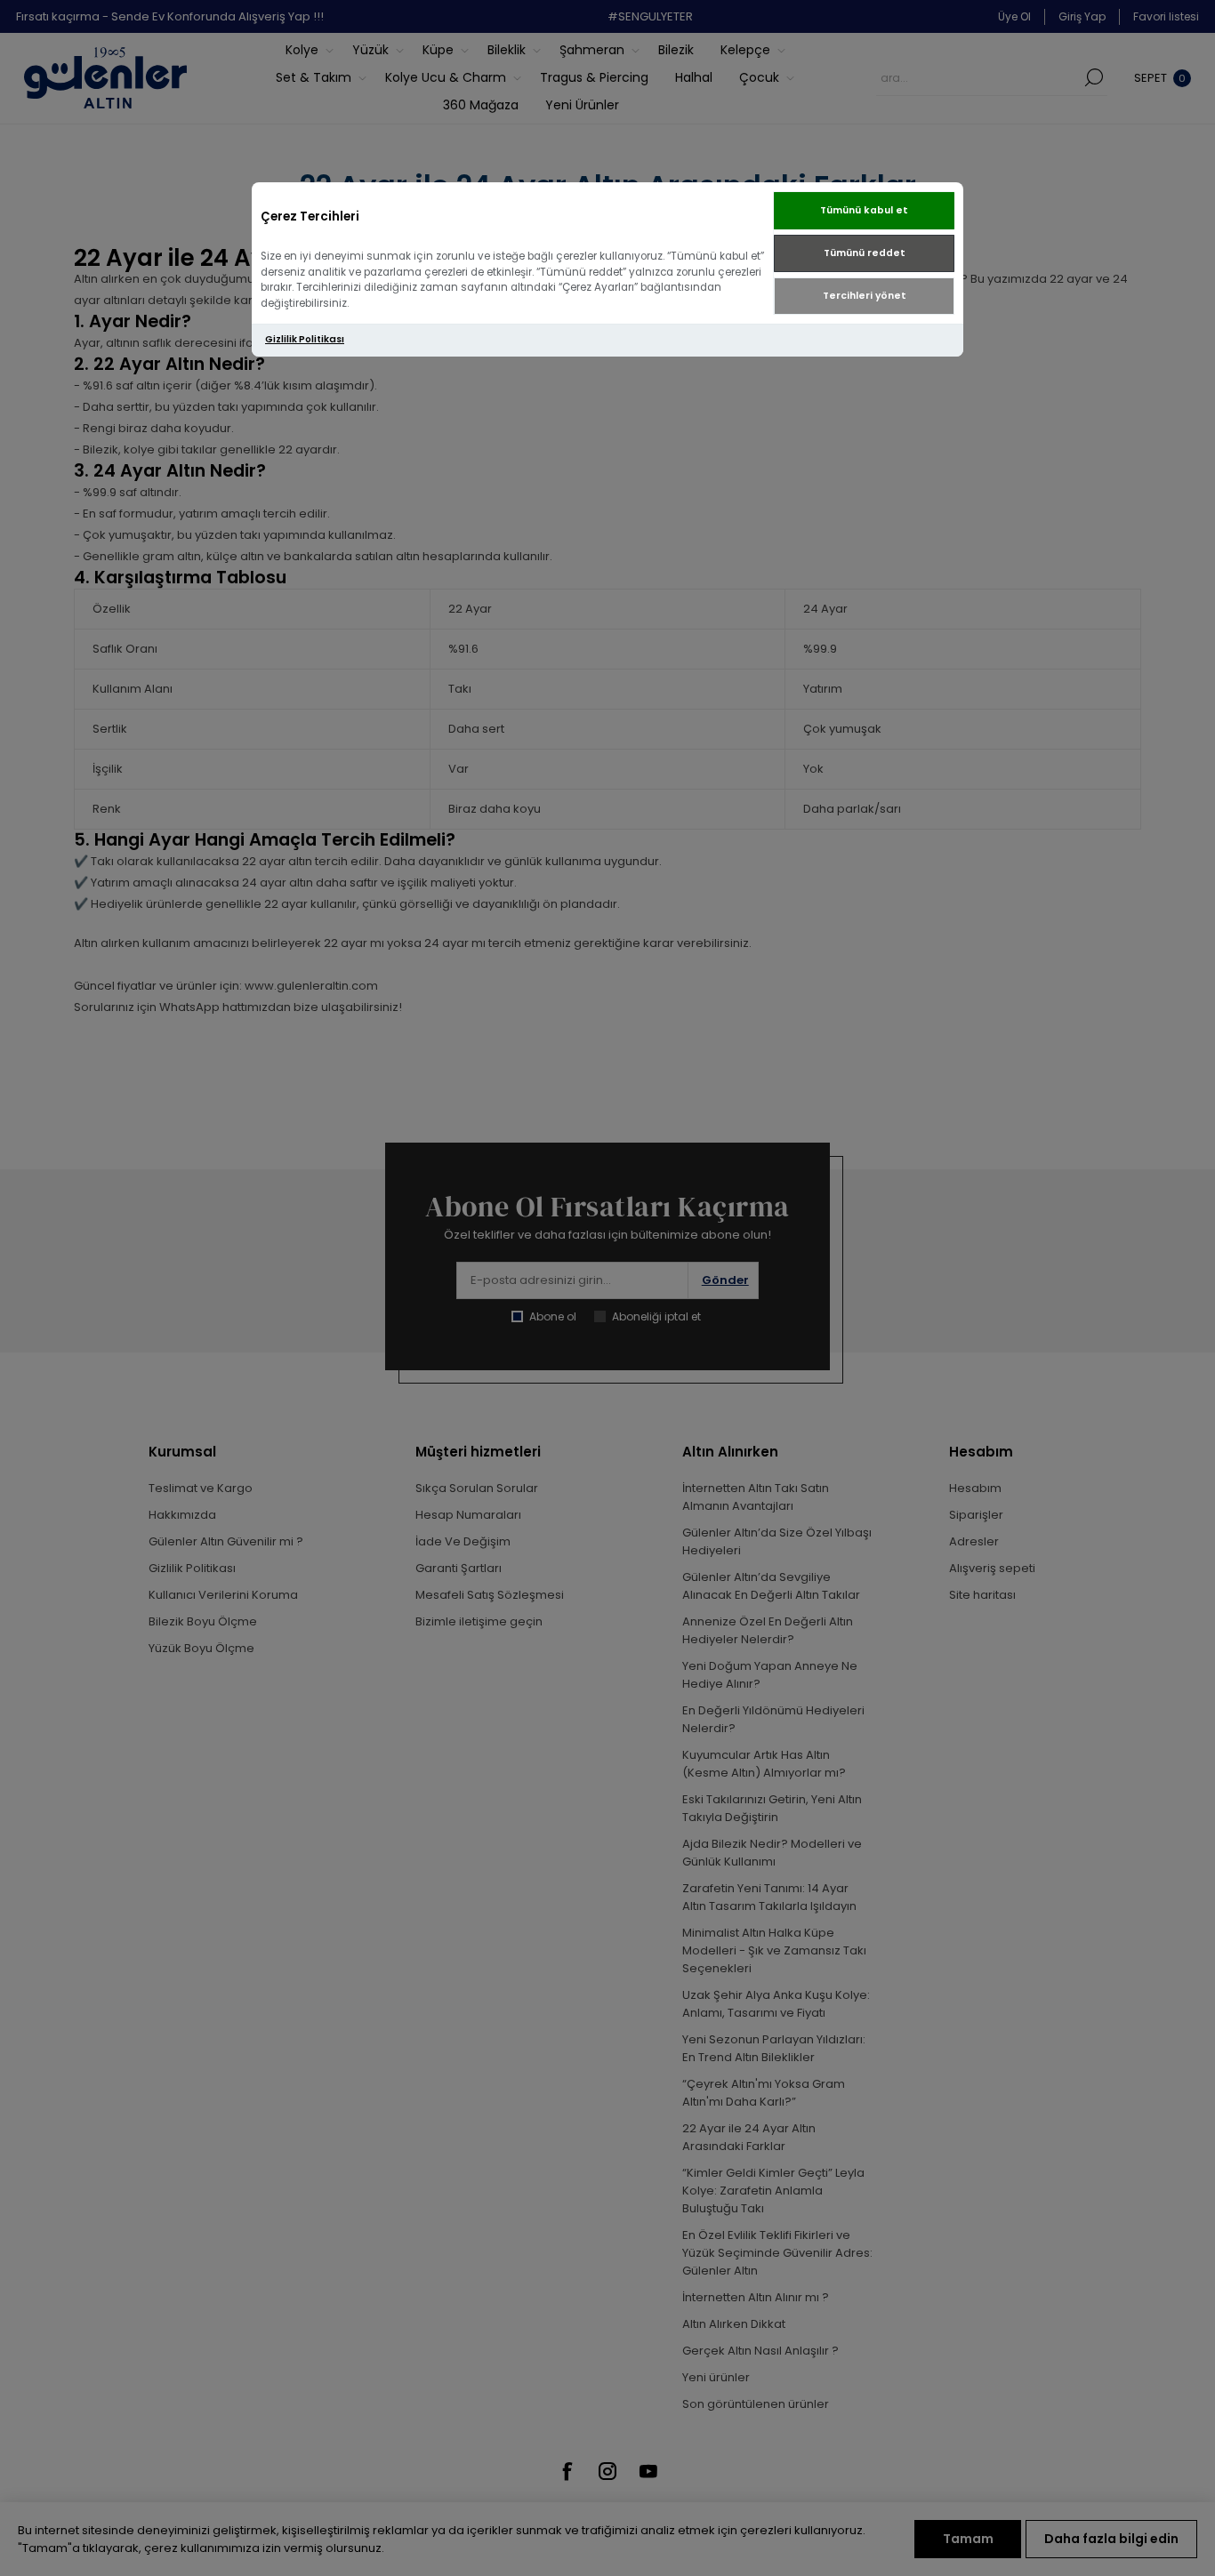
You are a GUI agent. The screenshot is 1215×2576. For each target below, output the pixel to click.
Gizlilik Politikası (305, 339)
